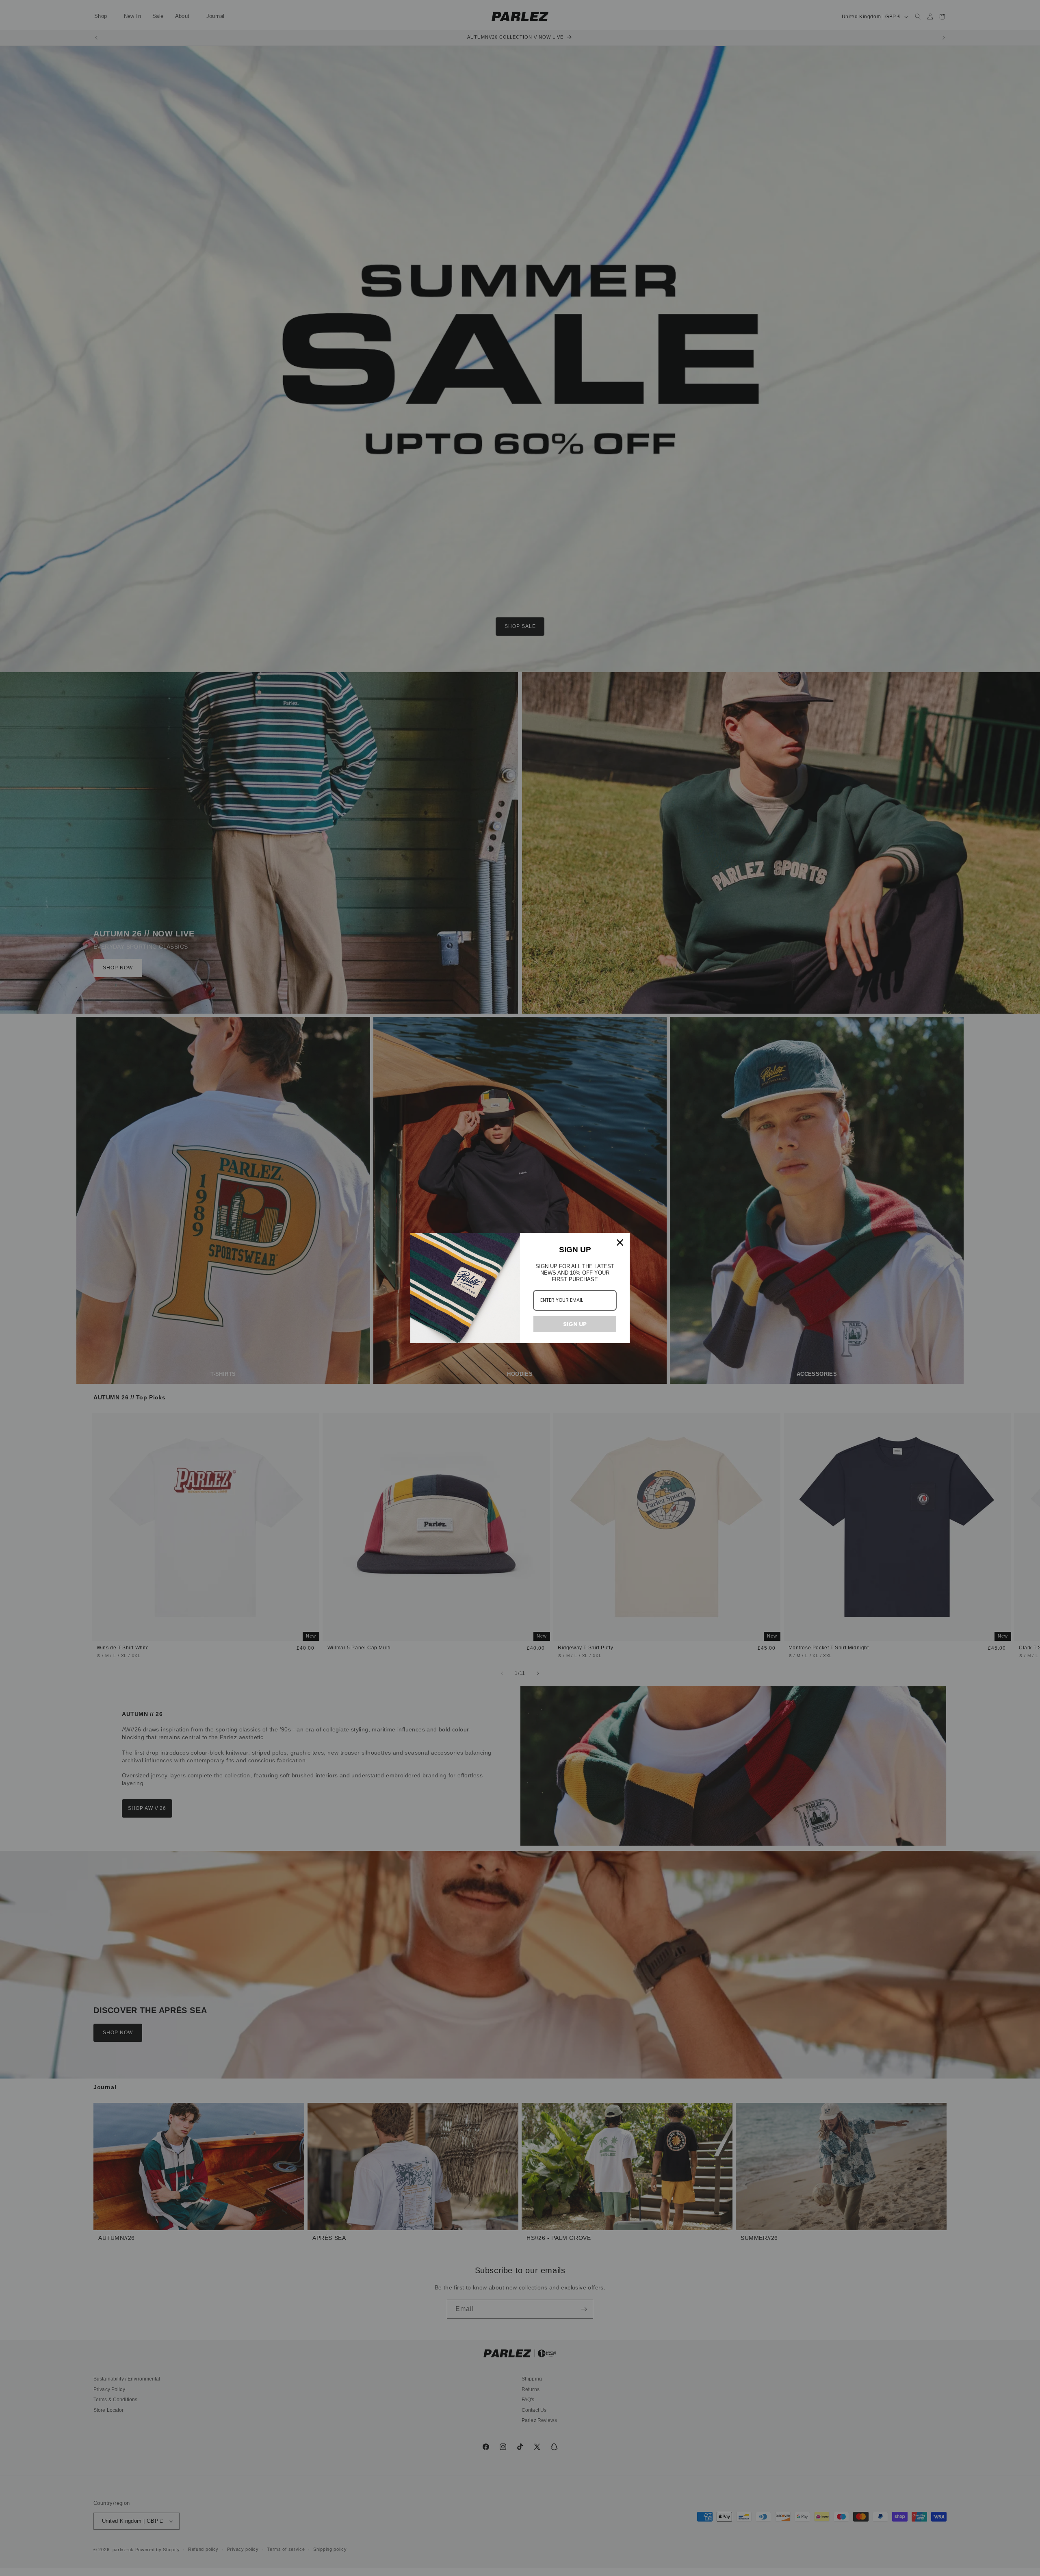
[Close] (620, 1242)
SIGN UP (575, 1324)
